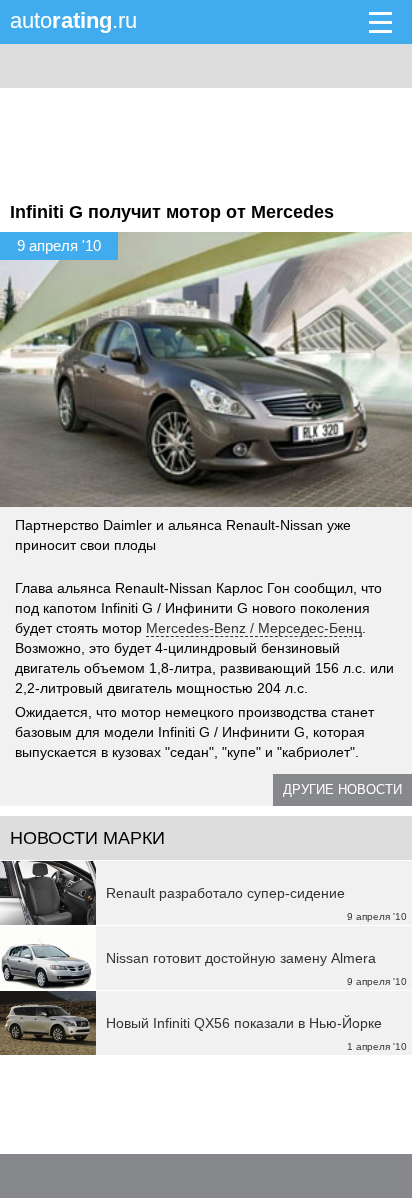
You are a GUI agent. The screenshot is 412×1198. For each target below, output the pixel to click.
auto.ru (73, 20)
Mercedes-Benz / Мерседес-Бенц (254, 628)
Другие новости (342, 789)
